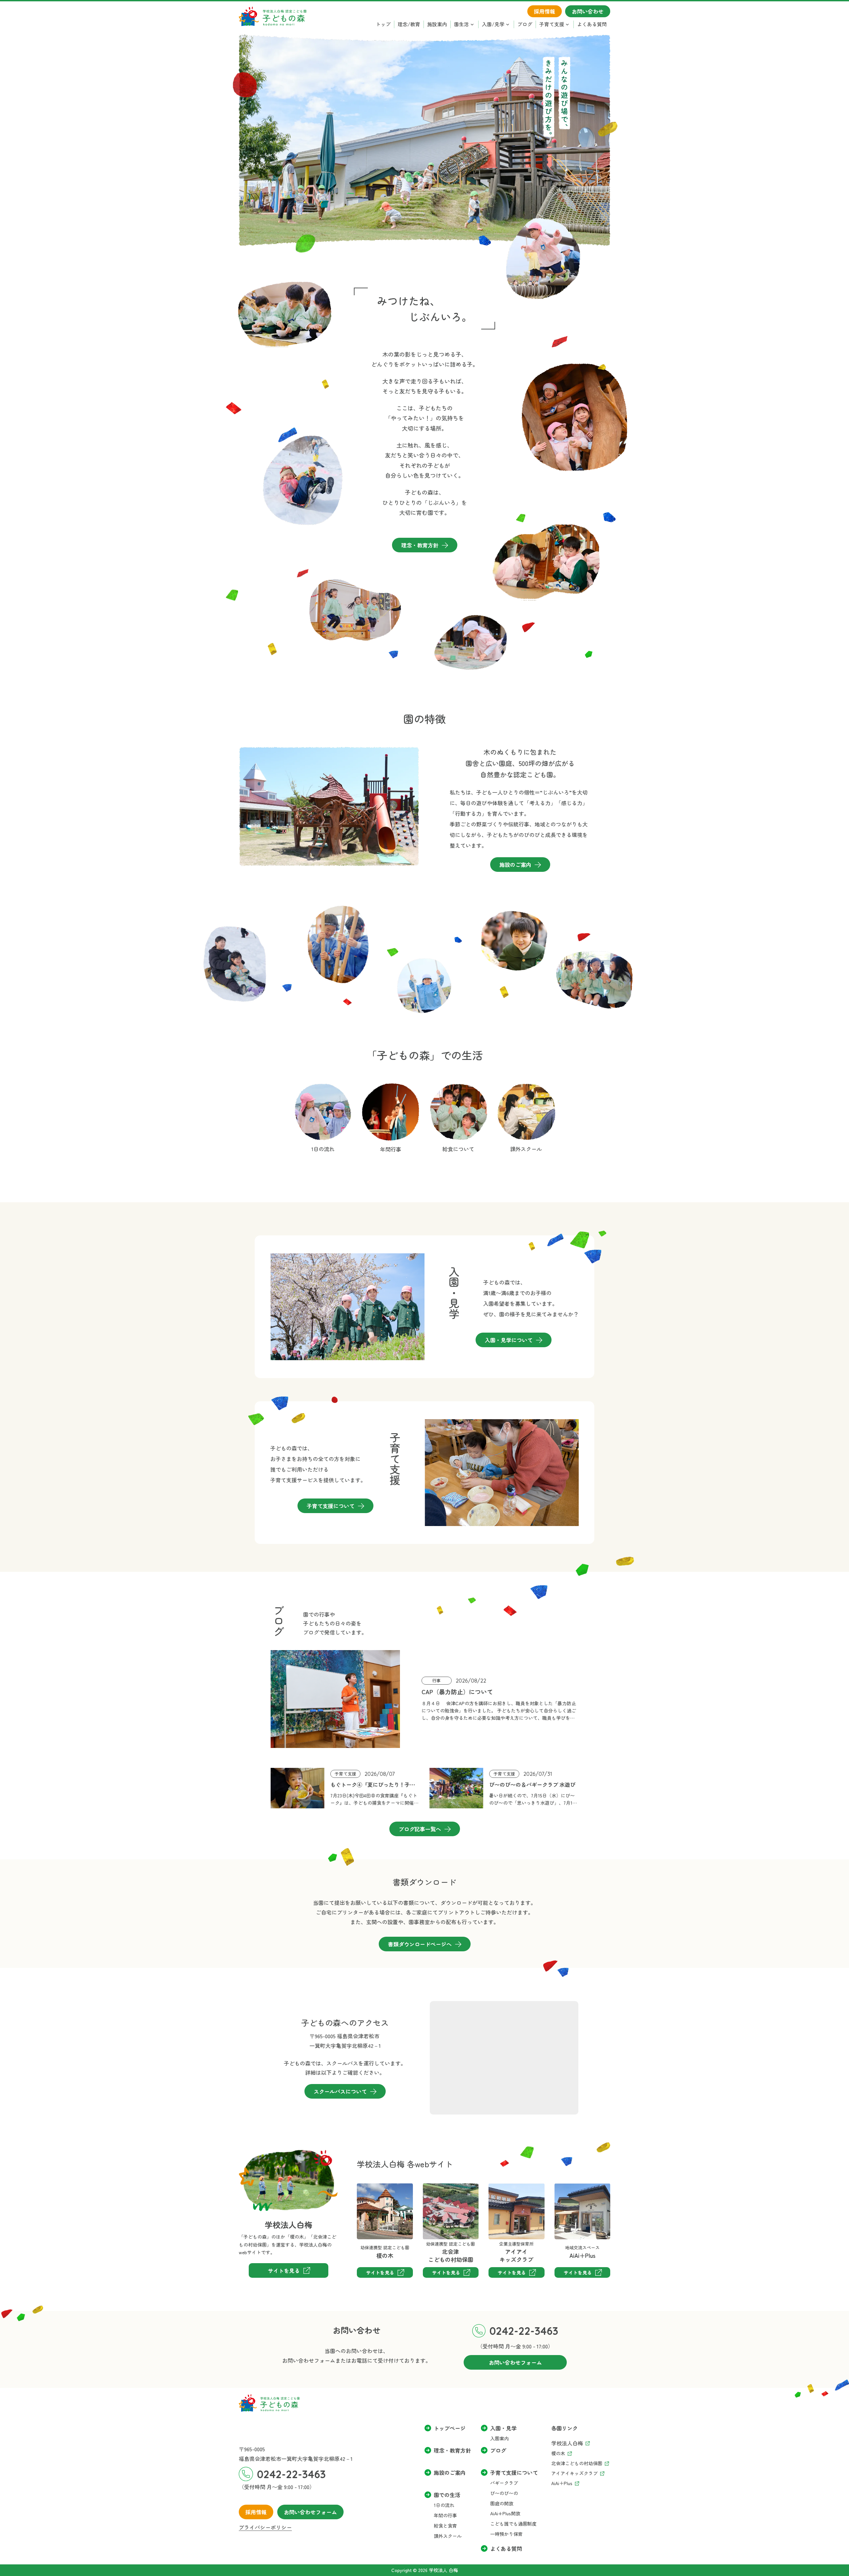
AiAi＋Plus (566, 2188)
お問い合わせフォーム (310, 2512)
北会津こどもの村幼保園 (444, 2193)
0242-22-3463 (524, 2331)
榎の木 (365, 2188)
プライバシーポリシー (265, 2527)
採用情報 (256, 2512)
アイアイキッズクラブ (504, 2193)
